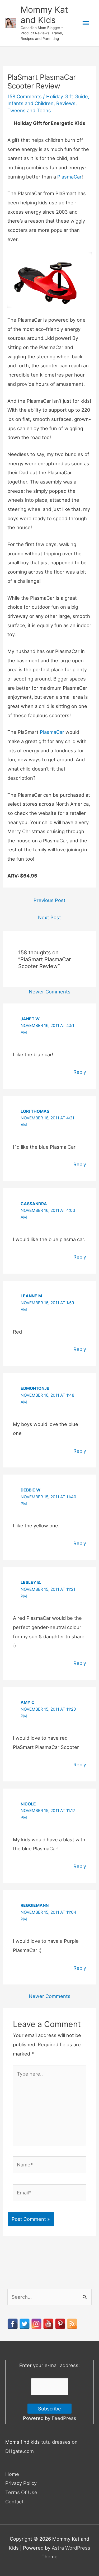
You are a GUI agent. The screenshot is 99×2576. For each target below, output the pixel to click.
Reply (80, 1072)
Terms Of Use (21, 2492)
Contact (14, 2502)
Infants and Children (30, 103)
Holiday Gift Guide (67, 96)
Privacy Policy (21, 2483)
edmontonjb (35, 1388)
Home (12, 2474)
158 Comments (25, 96)
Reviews (66, 103)
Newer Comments (50, 992)
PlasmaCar (69, 177)
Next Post (49, 917)
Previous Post (49, 900)
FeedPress (64, 2418)
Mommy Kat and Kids (44, 15)
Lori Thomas (35, 1111)
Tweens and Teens (29, 110)
